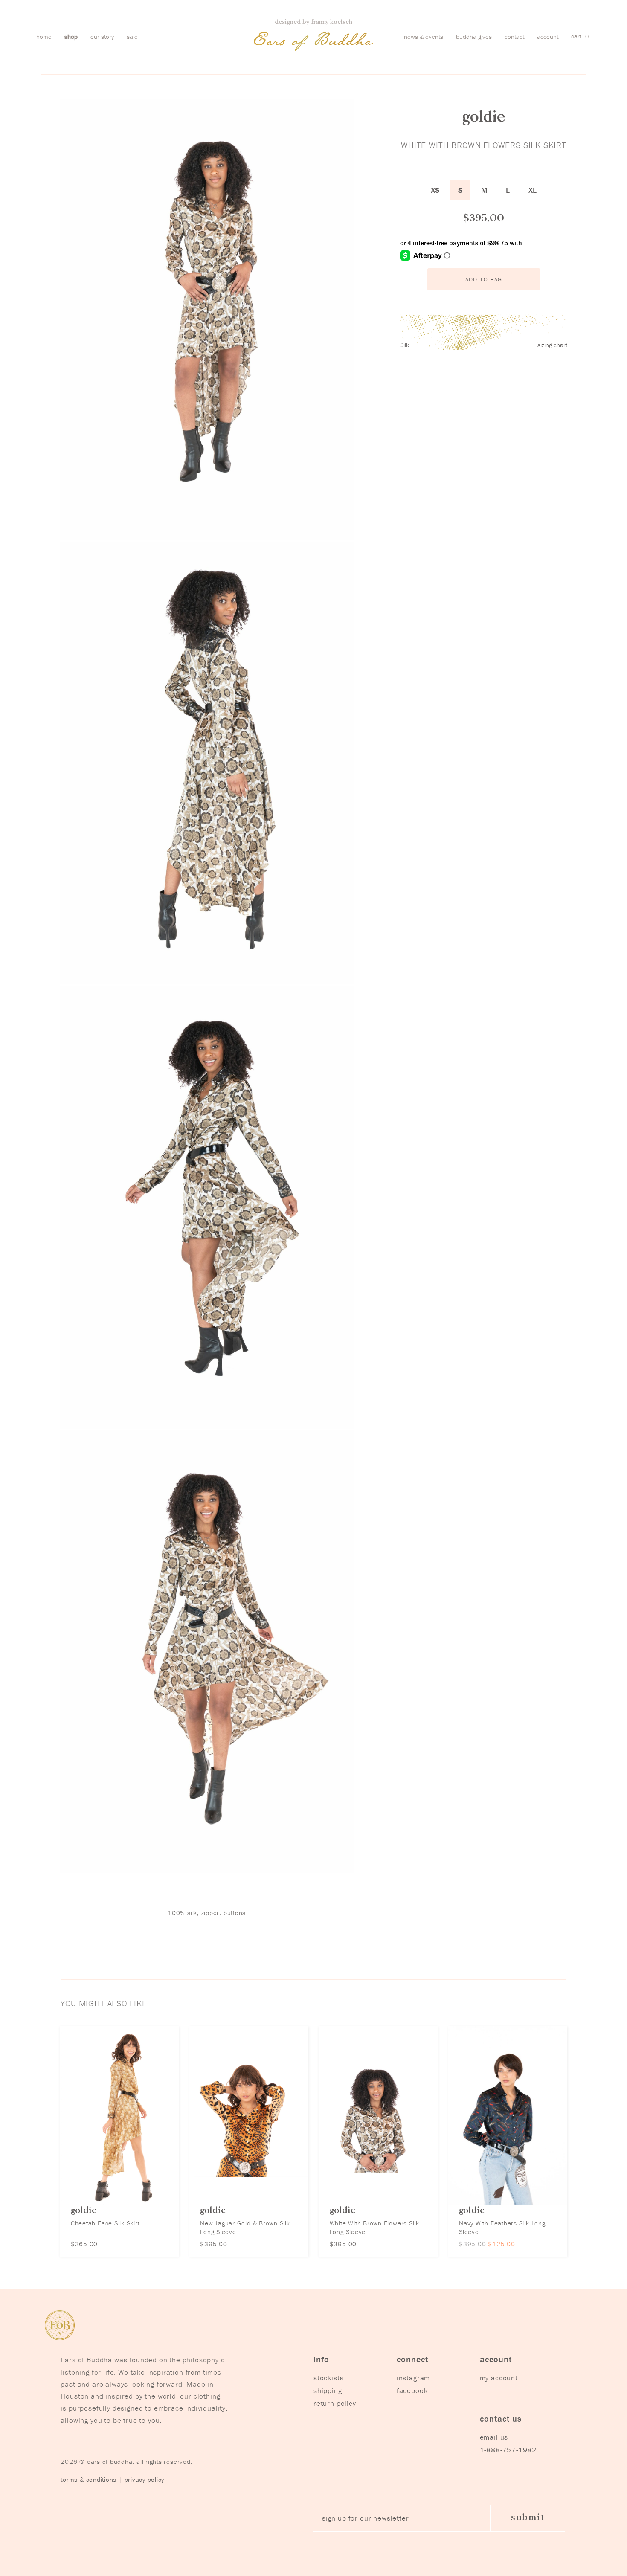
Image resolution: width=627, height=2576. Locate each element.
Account (548, 36)
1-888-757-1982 (508, 2450)
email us (494, 2437)
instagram (414, 2378)
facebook (412, 2390)
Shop (71, 36)
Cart (580, 36)
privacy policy (145, 2479)
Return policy (335, 2403)
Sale (132, 36)
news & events (424, 36)
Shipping (328, 2390)
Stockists (329, 2378)
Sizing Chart (552, 345)
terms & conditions (89, 2479)
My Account (499, 2378)
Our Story (102, 36)
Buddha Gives (474, 36)
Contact (514, 36)
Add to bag (484, 279)
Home (44, 36)
